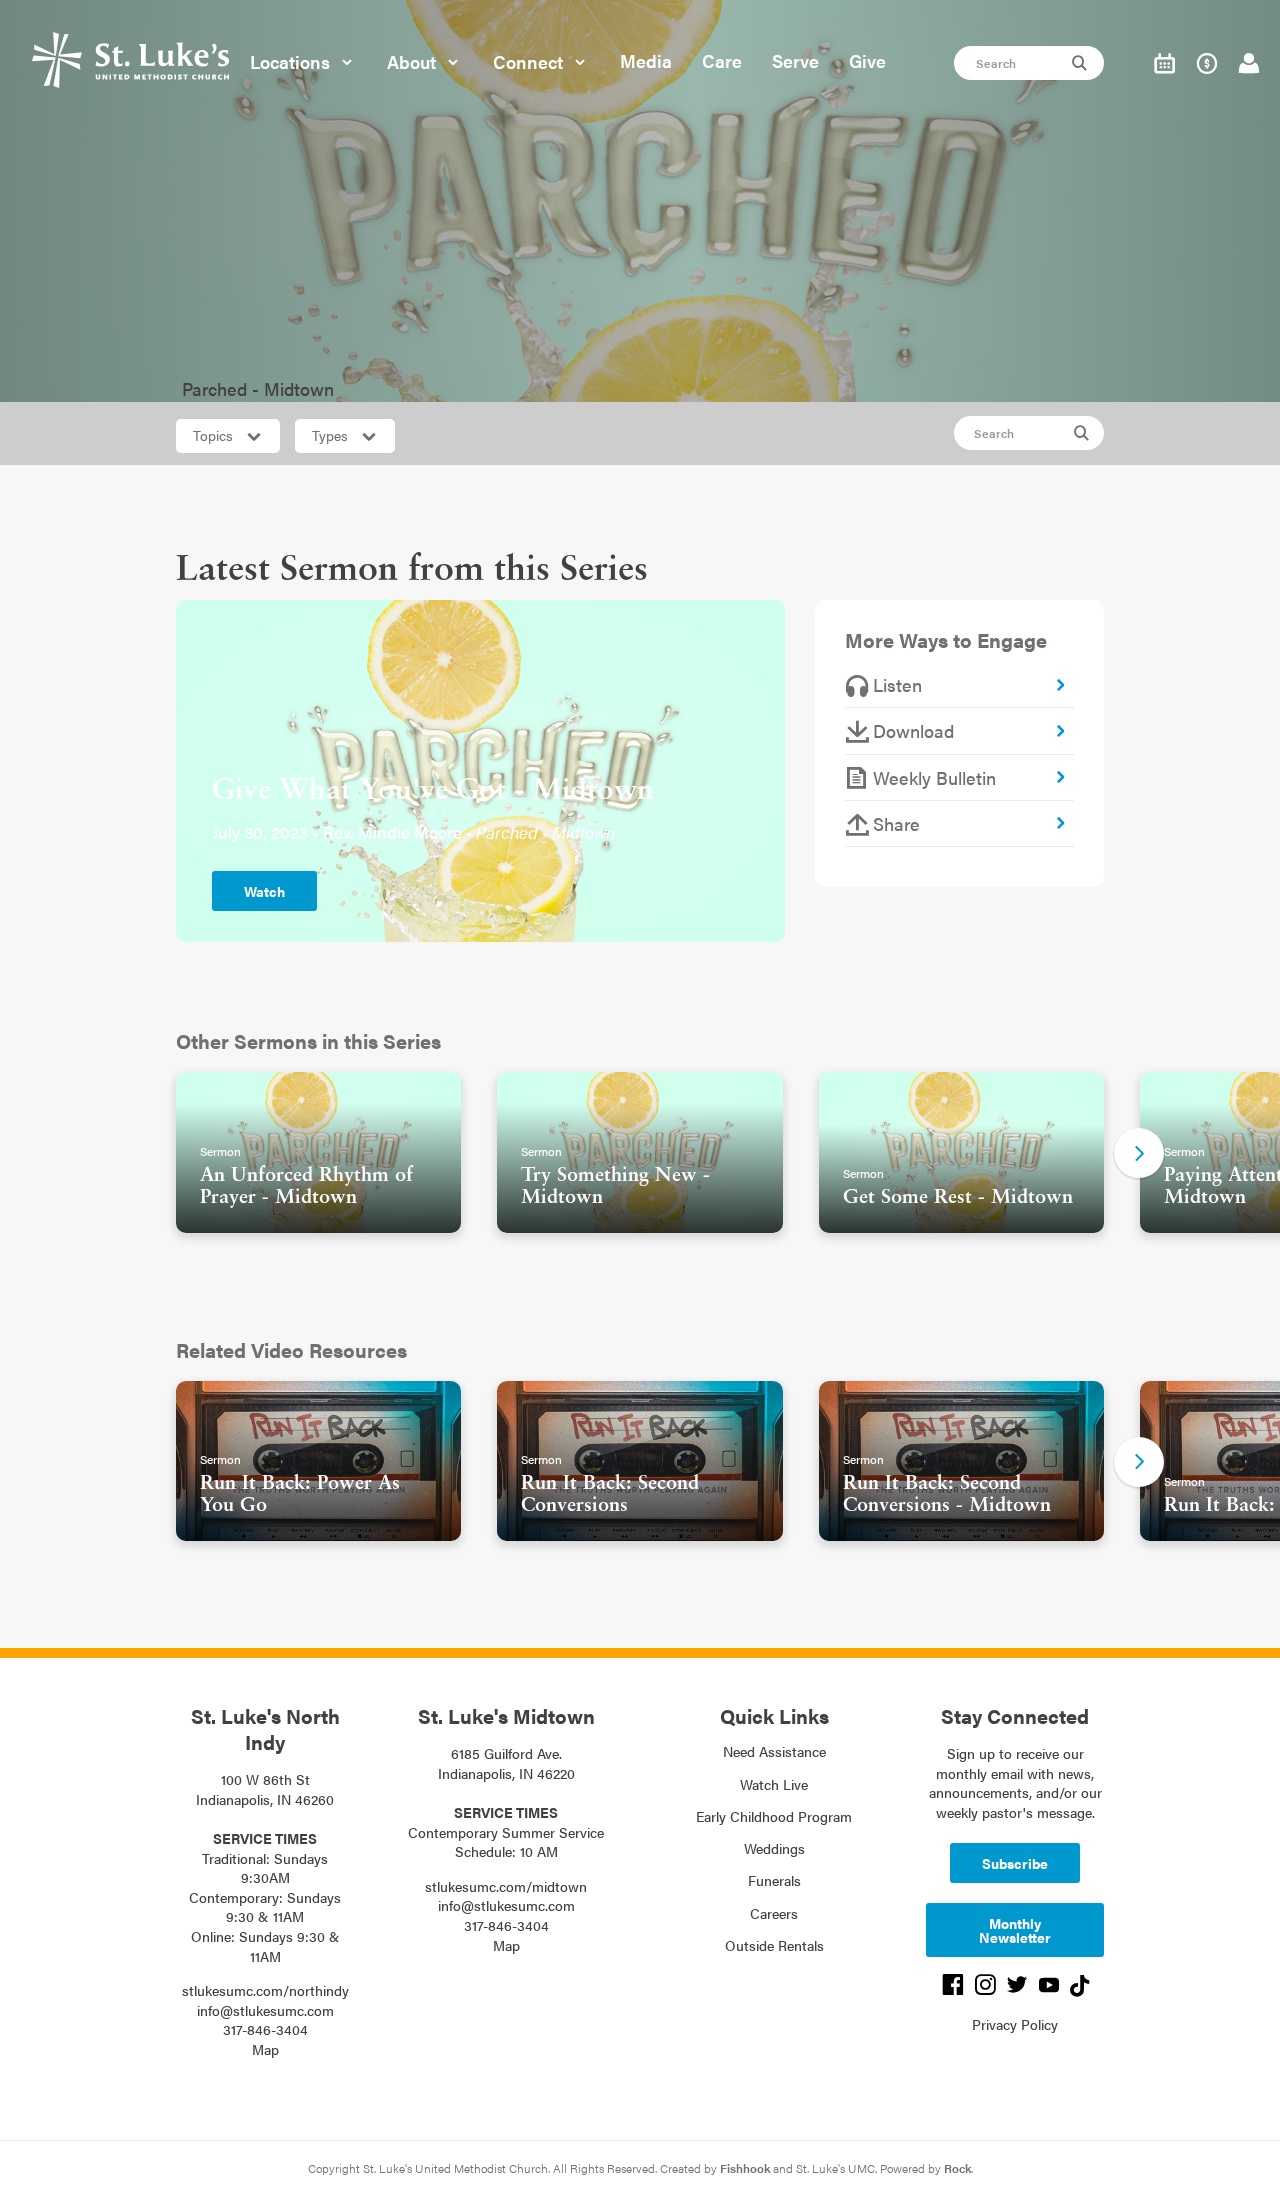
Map (265, 2049)
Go (1082, 63)
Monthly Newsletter (1015, 1930)
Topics (215, 435)
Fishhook (745, 2168)
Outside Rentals (774, 1945)
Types (332, 435)
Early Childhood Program (774, 1816)
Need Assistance (774, 1751)
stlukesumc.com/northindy (265, 1990)
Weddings (774, 1848)
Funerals (774, 1880)
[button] (1139, 1153)
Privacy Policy (1015, 2024)
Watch (264, 891)
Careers (774, 1913)
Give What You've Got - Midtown (433, 791)
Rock (957, 2168)
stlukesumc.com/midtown (506, 1886)
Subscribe (1015, 1863)
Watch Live (774, 1784)
